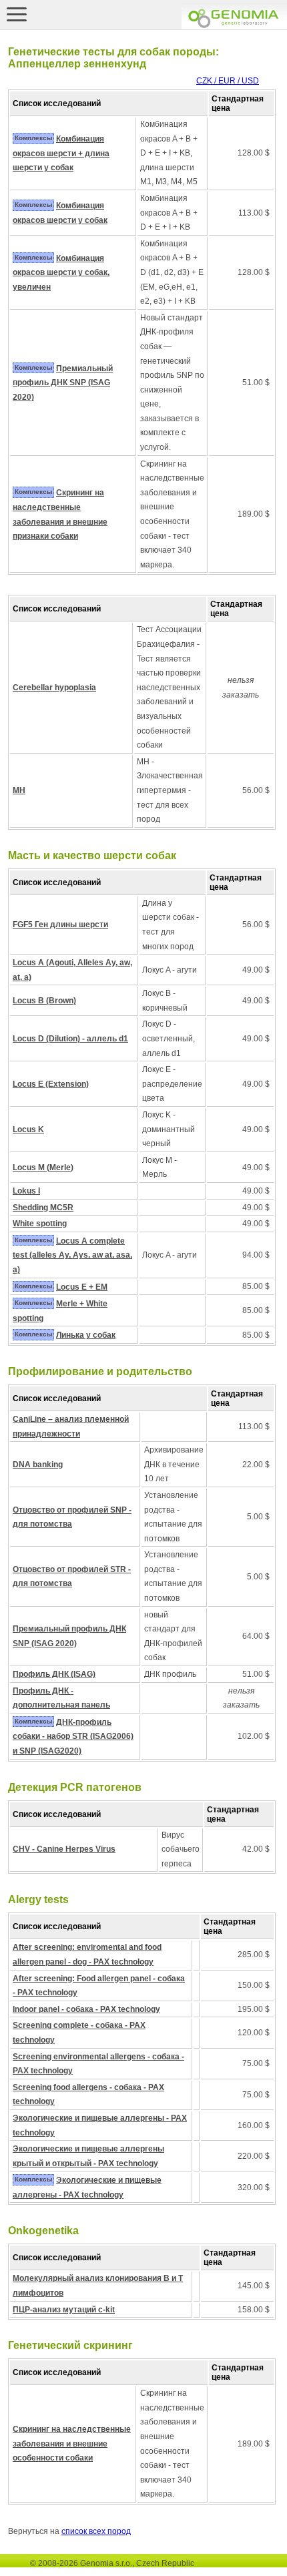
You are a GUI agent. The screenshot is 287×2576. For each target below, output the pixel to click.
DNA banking (38, 1465)
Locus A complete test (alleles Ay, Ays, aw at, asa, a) (72, 1255)
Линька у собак (86, 1335)
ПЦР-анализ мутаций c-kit (64, 2310)
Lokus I (26, 1191)
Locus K (28, 1129)
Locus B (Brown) (44, 1001)
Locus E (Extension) (51, 1084)
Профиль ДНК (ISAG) (54, 1674)
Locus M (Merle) (43, 1168)
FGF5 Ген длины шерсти (60, 925)
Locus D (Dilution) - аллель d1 (70, 1039)
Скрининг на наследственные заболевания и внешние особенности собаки (72, 2443)
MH (19, 790)
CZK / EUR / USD (228, 81)
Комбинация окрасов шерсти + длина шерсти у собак (61, 153)
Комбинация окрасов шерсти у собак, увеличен (61, 273)
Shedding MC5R (43, 1208)
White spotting (40, 1224)
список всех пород (96, 2531)
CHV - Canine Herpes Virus (64, 1849)
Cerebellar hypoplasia (54, 688)
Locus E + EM (82, 1287)
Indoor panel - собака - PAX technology (86, 2009)
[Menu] (17, 14)
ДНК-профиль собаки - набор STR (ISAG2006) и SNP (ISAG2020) (73, 1737)
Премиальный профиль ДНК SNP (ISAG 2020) (63, 383)
